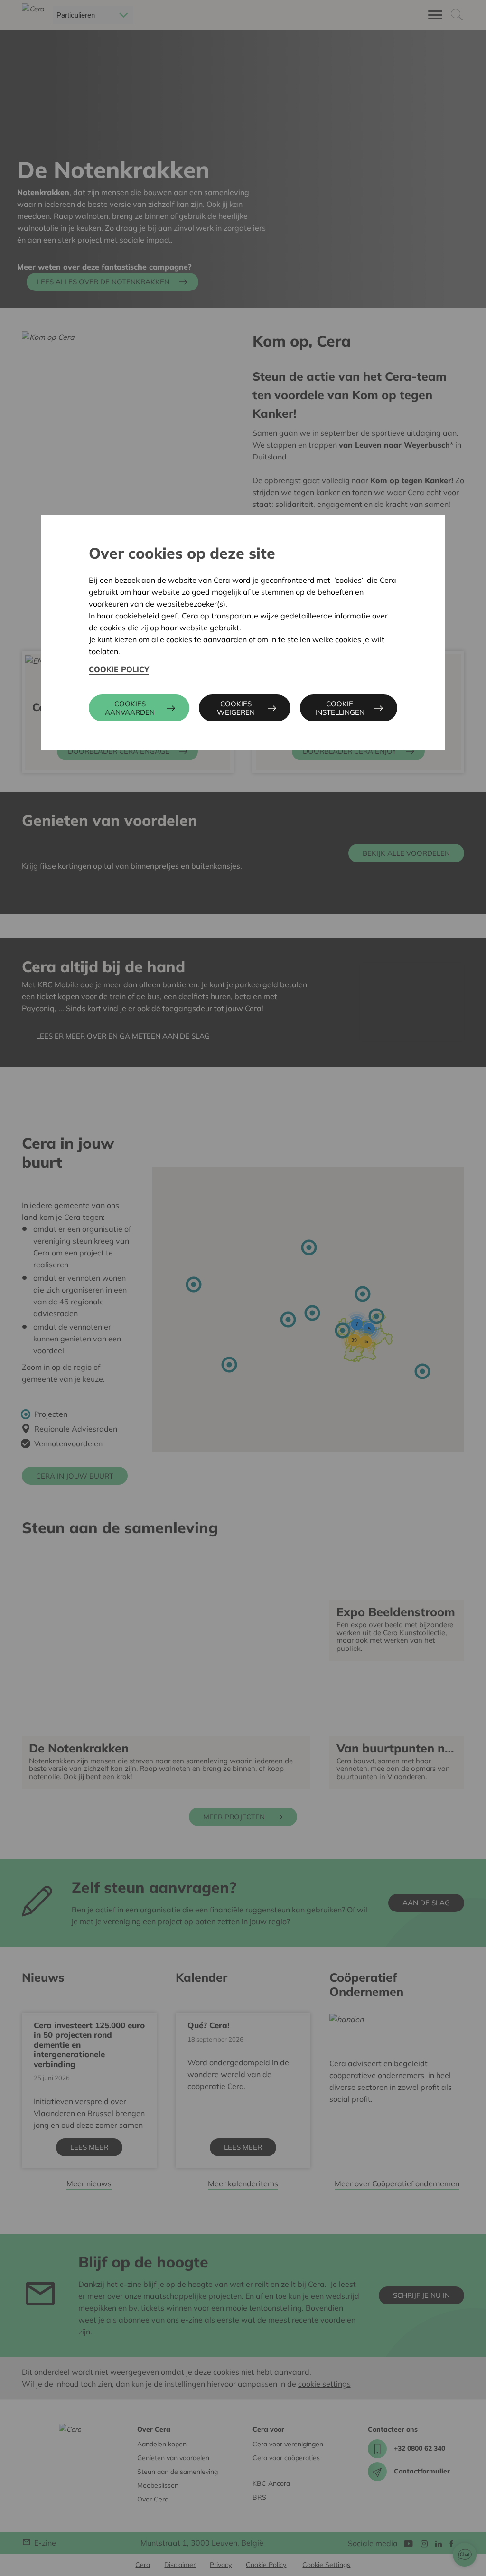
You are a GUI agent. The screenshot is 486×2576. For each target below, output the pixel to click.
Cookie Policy (119, 669)
